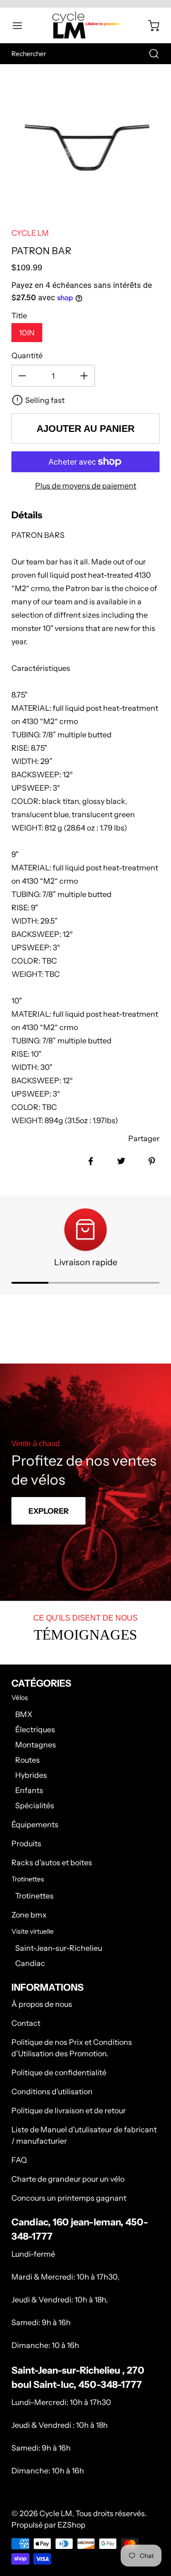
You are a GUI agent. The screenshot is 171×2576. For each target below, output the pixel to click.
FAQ (19, 2160)
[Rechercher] (149, 54)
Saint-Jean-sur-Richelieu (59, 1948)
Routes (28, 1760)
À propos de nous (42, 2004)
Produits (26, 1843)
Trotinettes (34, 1896)
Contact (26, 2023)
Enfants (29, 1790)
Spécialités (35, 1805)
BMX (24, 1714)
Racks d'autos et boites (52, 1862)
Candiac (30, 1963)
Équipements (35, 1824)
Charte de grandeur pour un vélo (68, 2179)
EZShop (71, 2525)
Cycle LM (56, 2513)
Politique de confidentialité (59, 2072)
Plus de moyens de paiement (86, 486)
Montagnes (36, 1745)
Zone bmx (29, 1915)
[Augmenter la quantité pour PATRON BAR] (84, 376)
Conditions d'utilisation (52, 2091)
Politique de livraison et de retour (69, 2110)
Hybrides (31, 1775)
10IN (27, 333)
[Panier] (149, 26)
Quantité (27, 355)
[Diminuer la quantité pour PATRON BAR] (22, 376)
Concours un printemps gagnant (69, 2198)
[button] (22, 26)
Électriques (35, 1729)
